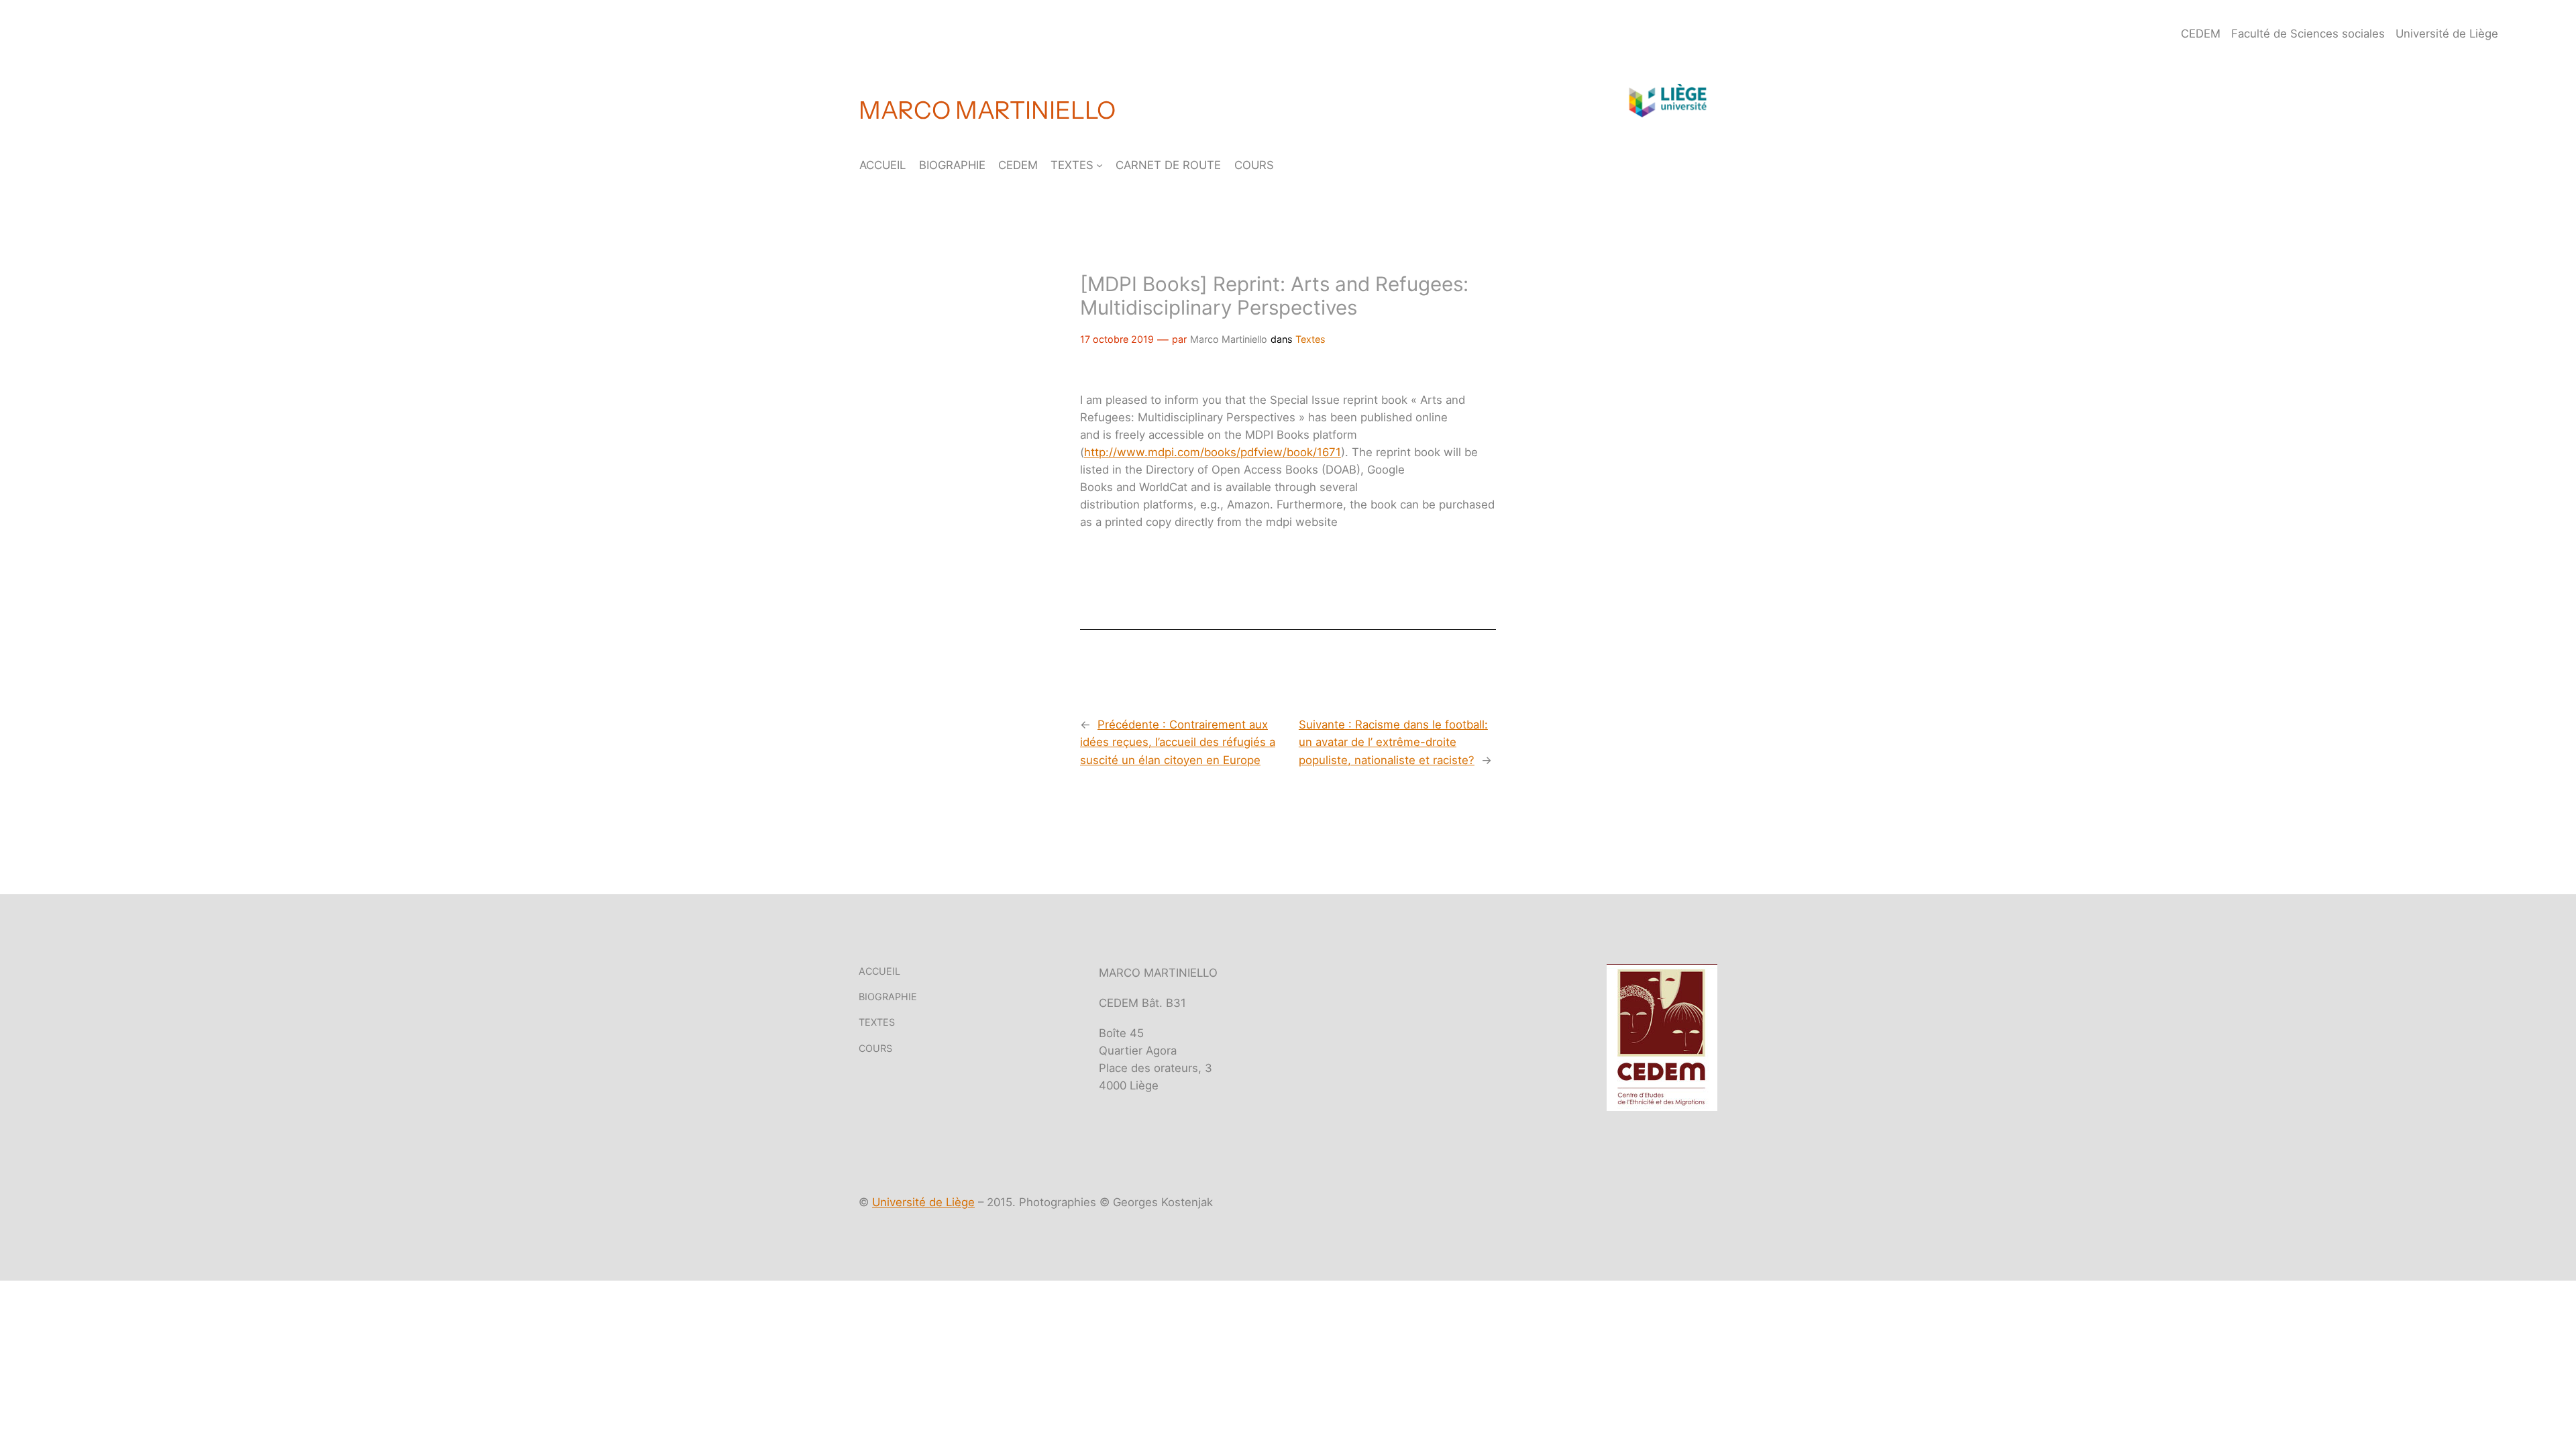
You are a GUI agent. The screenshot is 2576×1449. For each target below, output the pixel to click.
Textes (1310, 339)
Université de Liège (923, 1202)
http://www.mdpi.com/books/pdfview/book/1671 (1213, 452)
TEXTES (1072, 165)
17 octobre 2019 (1117, 339)
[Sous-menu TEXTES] (1099, 165)
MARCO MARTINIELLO (987, 110)
